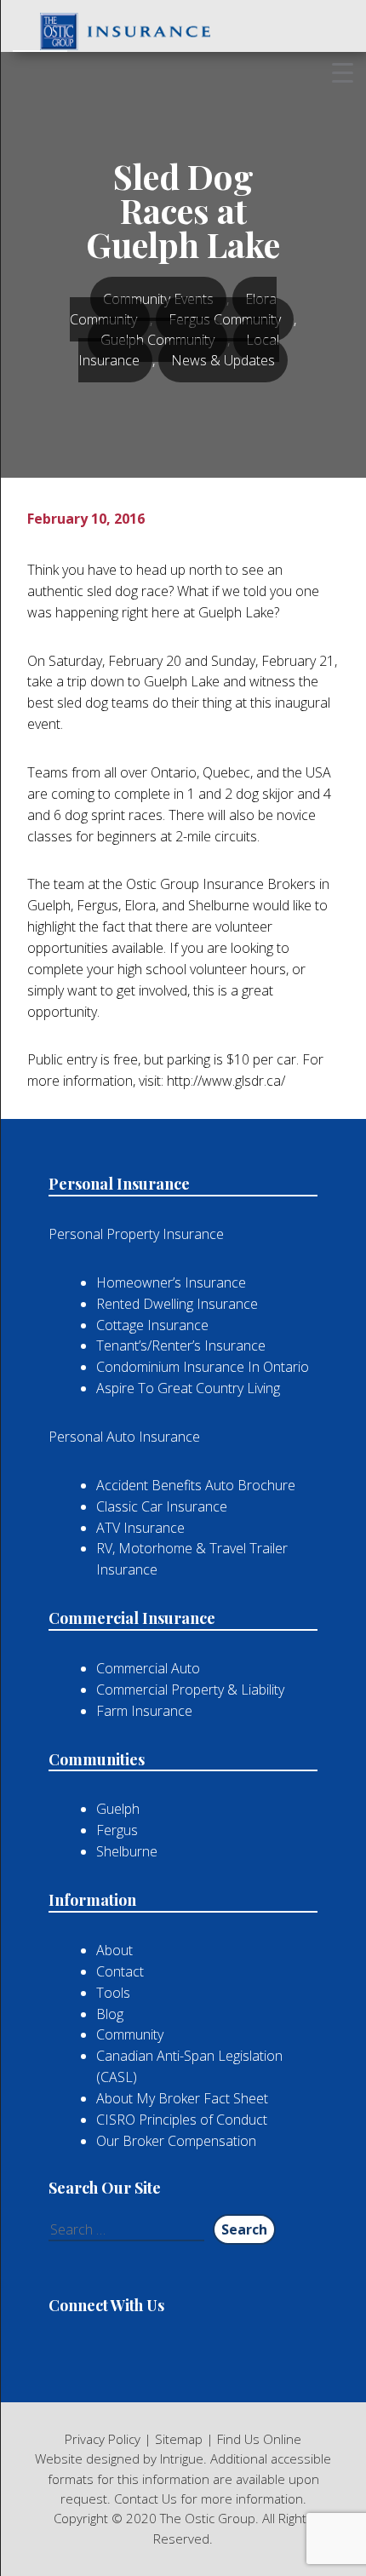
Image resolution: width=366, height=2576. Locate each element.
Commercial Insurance (132, 1618)
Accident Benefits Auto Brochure (196, 1485)
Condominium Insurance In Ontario (203, 1367)
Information (92, 1900)
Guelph (118, 1809)
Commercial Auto (148, 1668)
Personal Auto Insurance (124, 1437)
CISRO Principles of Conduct (182, 2120)
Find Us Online (259, 2439)
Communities (97, 1759)
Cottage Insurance (152, 1325)
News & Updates (223, 360)
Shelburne (127, 1851)
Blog (110, 2014)
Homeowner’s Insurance (171, 1282)
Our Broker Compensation (176, 2141)
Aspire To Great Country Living (188, 1388)
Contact (120, 1971)
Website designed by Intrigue (119, 2458)
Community (130, 2034)
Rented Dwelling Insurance (177, 1304)
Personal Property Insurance (136, 1234)
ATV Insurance (140, 1528)
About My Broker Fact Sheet (182, 2098)
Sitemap (179, 2439)
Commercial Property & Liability (190, 1690)
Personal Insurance (119, 1184)
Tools (113, 1993)
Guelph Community (157, 340)
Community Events (158, 299)
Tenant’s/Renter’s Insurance (181, 1345)
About (114, 1950)
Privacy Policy (103, 2439)
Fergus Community (225, 319)
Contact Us (146, 2499)
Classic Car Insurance (162, 1506)
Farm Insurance (144, 1711)
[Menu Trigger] (343, 72)
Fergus (117, 1830)
